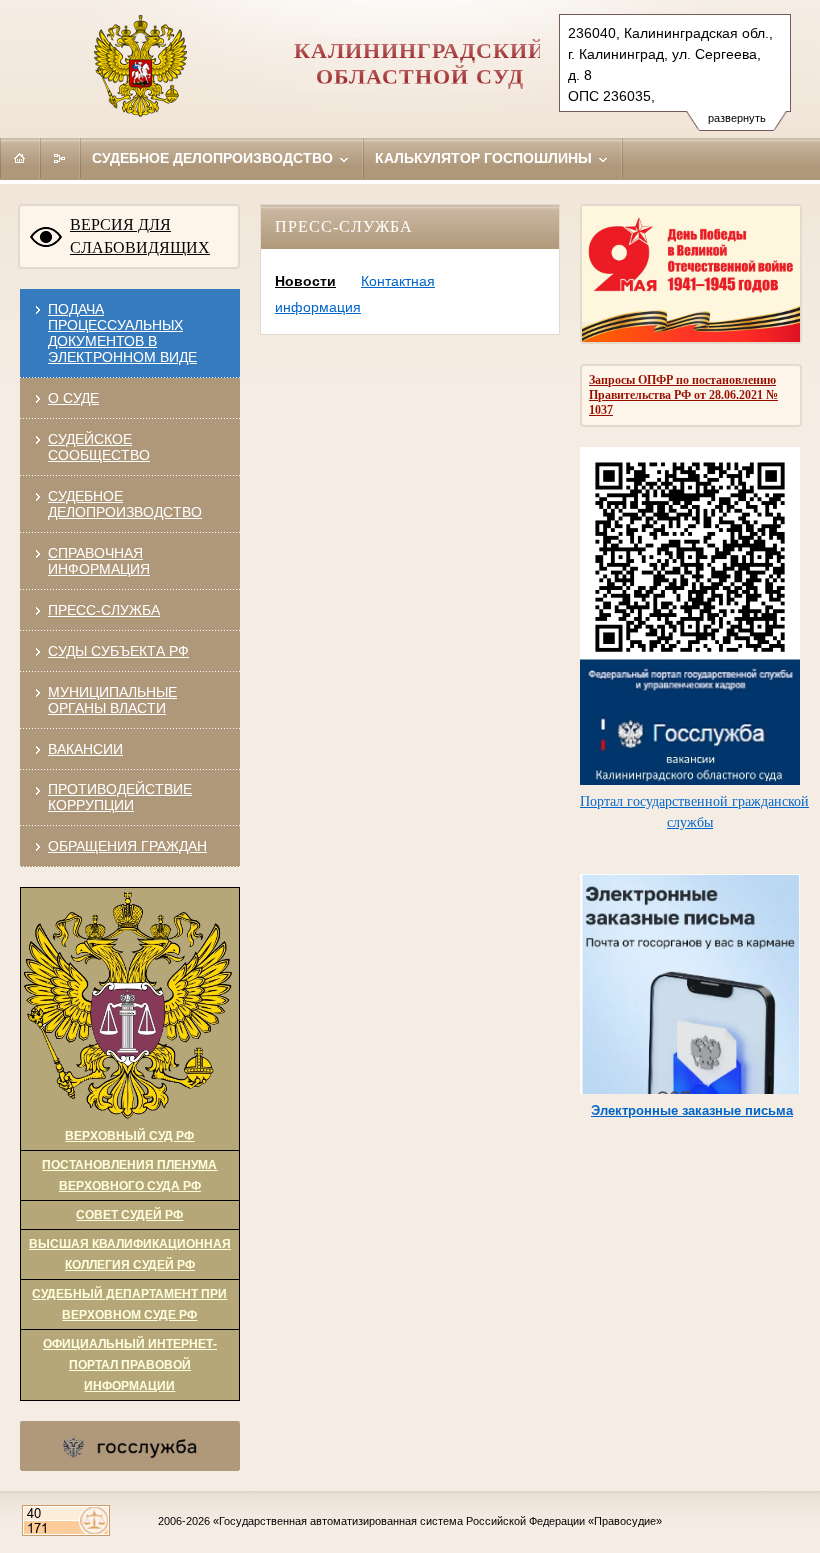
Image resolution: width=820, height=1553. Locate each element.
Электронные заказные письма (692, 1110)
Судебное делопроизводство (214, 158)
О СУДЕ (73, 398)
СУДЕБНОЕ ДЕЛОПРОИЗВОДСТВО (125, 504)
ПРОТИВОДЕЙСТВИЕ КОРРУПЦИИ (120, 797)
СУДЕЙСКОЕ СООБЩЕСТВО (99, 447)
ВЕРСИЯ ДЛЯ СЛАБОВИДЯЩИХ (140, 236)
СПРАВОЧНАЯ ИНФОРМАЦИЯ (99, 561)
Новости (305, 281)
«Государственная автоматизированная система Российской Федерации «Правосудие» (437, 1521)
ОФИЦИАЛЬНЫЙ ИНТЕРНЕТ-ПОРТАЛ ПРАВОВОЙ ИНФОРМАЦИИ (130, 1365)
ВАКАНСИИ (85, 749)
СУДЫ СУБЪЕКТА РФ (118, 651)
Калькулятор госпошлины (485, 158)
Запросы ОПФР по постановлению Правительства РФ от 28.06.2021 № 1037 (683, 395)
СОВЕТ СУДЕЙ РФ (129, 1215)
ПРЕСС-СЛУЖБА (104, 610)
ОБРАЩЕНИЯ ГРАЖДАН (127, 846)
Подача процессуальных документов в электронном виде (122, 333)
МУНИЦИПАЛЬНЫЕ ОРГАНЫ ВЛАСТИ (112, 700)
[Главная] (20, 158)
